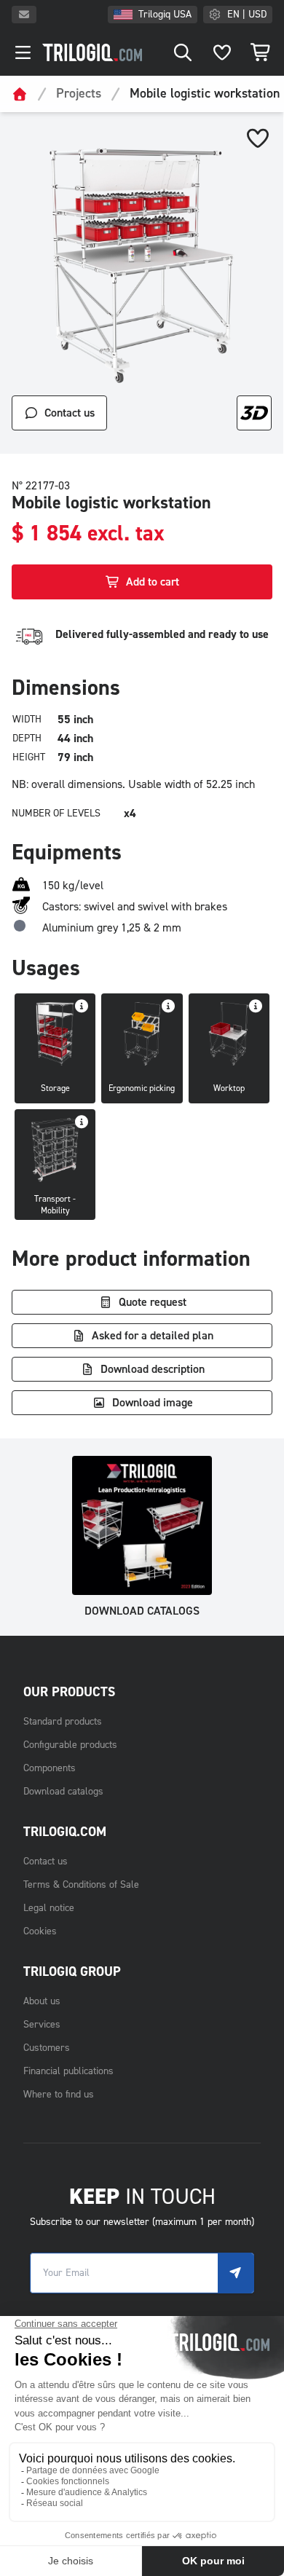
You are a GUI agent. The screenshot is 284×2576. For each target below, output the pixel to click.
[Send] (236, 2273)
